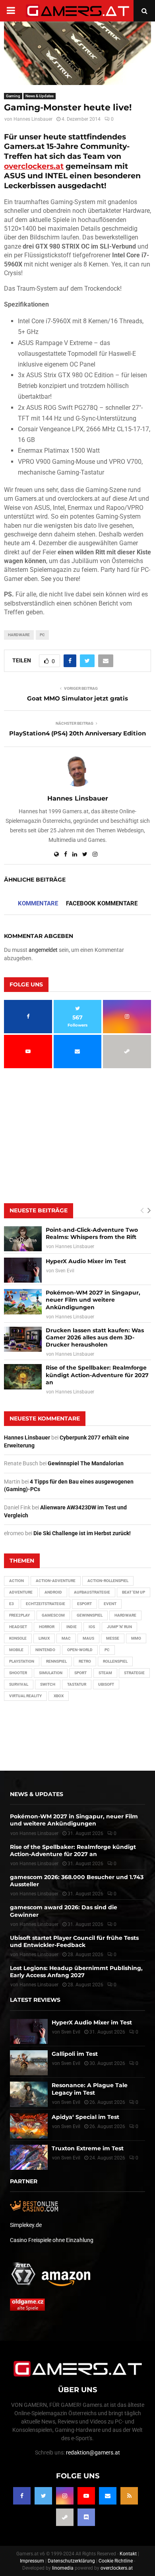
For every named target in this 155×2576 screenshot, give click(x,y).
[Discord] (86, 2517)
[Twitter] (43, 2496)
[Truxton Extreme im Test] (29, 2157)
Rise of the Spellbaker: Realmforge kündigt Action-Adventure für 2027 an (97, 1375)
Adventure (21, 1592)
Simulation (51, 1673)
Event (110, 1604)
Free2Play (19, 1615)
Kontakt (128, 2554)
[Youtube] (86, 2496)
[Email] (108, 2496)
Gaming (13, 96)
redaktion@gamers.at (93, 2453)
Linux (44, 1638)
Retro (85, 1661)
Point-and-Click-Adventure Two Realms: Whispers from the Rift (92, 1233)
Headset (18, 1627)
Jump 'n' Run (119, 1627)
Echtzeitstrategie (46, 1604)
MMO (136, 1638)
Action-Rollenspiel (108, 1581)
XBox (59, 1696)
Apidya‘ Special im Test (85, 2117)
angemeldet (43, 950)
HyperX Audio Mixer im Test (86, 1261)
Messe (113, 1638)
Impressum (32, 2561)
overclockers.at (34, 166)
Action (16, 1581)
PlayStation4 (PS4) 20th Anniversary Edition (77, 733)
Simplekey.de (26, 2225)
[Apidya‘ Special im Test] (29, 2126)
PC (42, 635)
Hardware (19, 635)
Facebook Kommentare (102, 903)
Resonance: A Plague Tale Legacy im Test (90, 2089)
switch (48, 1684)
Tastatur (77, 1684)
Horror (47, 1627)
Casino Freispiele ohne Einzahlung (52, 2240)
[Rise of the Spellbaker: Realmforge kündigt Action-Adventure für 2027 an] (23, 1377)
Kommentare (38, 903)
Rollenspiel (115, 1661)
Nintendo (45, 1650)
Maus (88, 1638)
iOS (92, 1627)
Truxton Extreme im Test (88, 2148)
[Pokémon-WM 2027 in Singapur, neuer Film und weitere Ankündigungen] (23, 1302)
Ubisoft (106, 1684)
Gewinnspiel (90, 1615)
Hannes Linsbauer (33, 119)
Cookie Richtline (116, 2561)
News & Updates (40, 96)
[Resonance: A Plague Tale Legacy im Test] (29, 2094)
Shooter (18, 1673)
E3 (12, 1604)
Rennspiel (56, 1661)
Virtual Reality (25, 1696)
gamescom (53, 1615)
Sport (80, 1673)
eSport (84, 1604)
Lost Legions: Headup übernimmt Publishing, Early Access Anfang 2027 (76, 1972)
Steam (105, 1673)
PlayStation (22, 1661)
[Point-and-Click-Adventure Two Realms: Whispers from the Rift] (23, 1239)
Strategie (134, 1673)
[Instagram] (65, 2496)
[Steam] (65, 2517)
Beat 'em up (134, 1592)
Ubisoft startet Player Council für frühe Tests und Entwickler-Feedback (74, 1941)
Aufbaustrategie (92, 1592)
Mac (66, 1638)
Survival (19, 1684)
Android (53, 1592)
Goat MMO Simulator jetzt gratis (77, 698)
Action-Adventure (56, 1581)
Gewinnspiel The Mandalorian (86, 1463)
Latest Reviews (35, 2000)
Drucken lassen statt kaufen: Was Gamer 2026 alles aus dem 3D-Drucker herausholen (95, 1337)
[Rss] (129, 2496)
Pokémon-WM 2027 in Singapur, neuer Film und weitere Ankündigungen (93, 1300)
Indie (72, 1627)
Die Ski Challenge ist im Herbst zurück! (82, 1533)
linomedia (63, 2568)
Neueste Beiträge (39, 1210)
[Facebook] (22, 2496)
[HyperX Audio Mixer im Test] (23, 1270)
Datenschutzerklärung (71, 2561)
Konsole (18, 1638)
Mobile (16, 1650)
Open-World (80, 1650)
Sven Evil (65, 1271)
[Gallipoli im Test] (29, 2063)
